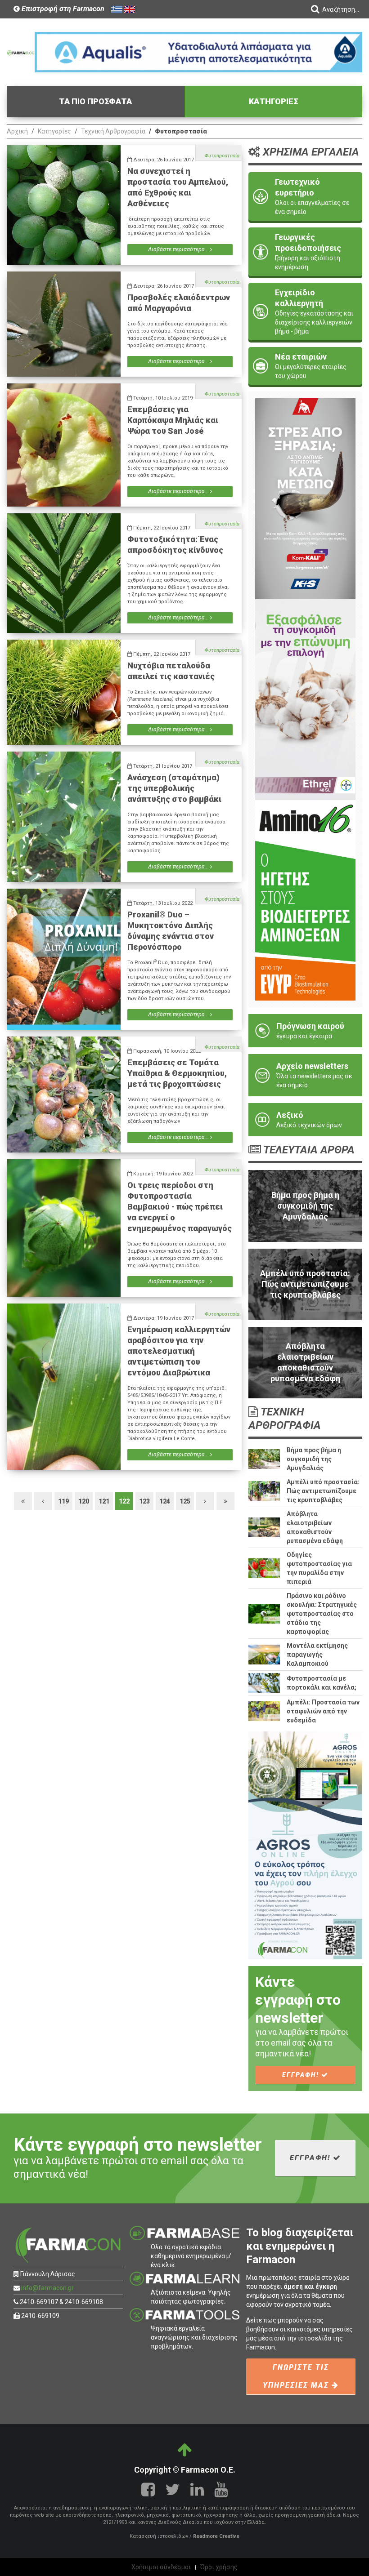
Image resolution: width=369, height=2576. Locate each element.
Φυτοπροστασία (222, 156)
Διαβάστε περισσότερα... (179, 249)
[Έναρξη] (23, 1501)
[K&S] (305, 498)
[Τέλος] (225, 1501)
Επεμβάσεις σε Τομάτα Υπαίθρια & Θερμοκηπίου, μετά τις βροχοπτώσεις (177, 1073)
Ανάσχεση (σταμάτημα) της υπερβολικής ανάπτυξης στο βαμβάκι (174, 788)
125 (185, 1501)
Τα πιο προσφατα (95, 101)
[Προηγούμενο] (43, 1501)
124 (165, 1501)
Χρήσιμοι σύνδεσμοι (161, 2567)
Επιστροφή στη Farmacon (62, 9)
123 (144, 1501)
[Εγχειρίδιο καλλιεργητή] (305, 311)
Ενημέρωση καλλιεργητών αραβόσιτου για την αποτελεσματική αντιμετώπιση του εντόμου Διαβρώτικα (179, 1351)
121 (104, 1501)
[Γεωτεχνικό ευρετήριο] (305, 196)
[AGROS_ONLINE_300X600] (305, 1845)
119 (63, 1501)
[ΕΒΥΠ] (305, 900)
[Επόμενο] (205, 1501)
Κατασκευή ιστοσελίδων (159, 2536)
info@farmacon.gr (47, 2288)
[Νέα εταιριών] (305, 366)
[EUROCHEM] (198, 52)
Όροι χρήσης (219, 2567)
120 (84, 1501)
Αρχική (17, 131)
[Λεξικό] (305, 1120)
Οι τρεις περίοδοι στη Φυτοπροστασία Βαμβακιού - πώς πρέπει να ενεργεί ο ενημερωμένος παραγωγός (180, 1207)
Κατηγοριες (274, 101)
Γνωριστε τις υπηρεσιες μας (297, 2376)
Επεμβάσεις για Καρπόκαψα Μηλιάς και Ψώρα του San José (173, 420)
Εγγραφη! (302, 2075)
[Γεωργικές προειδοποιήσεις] (305, 252)
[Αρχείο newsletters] (305, 1075)
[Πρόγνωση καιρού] (305, 1031)
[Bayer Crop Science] (305, 699)
